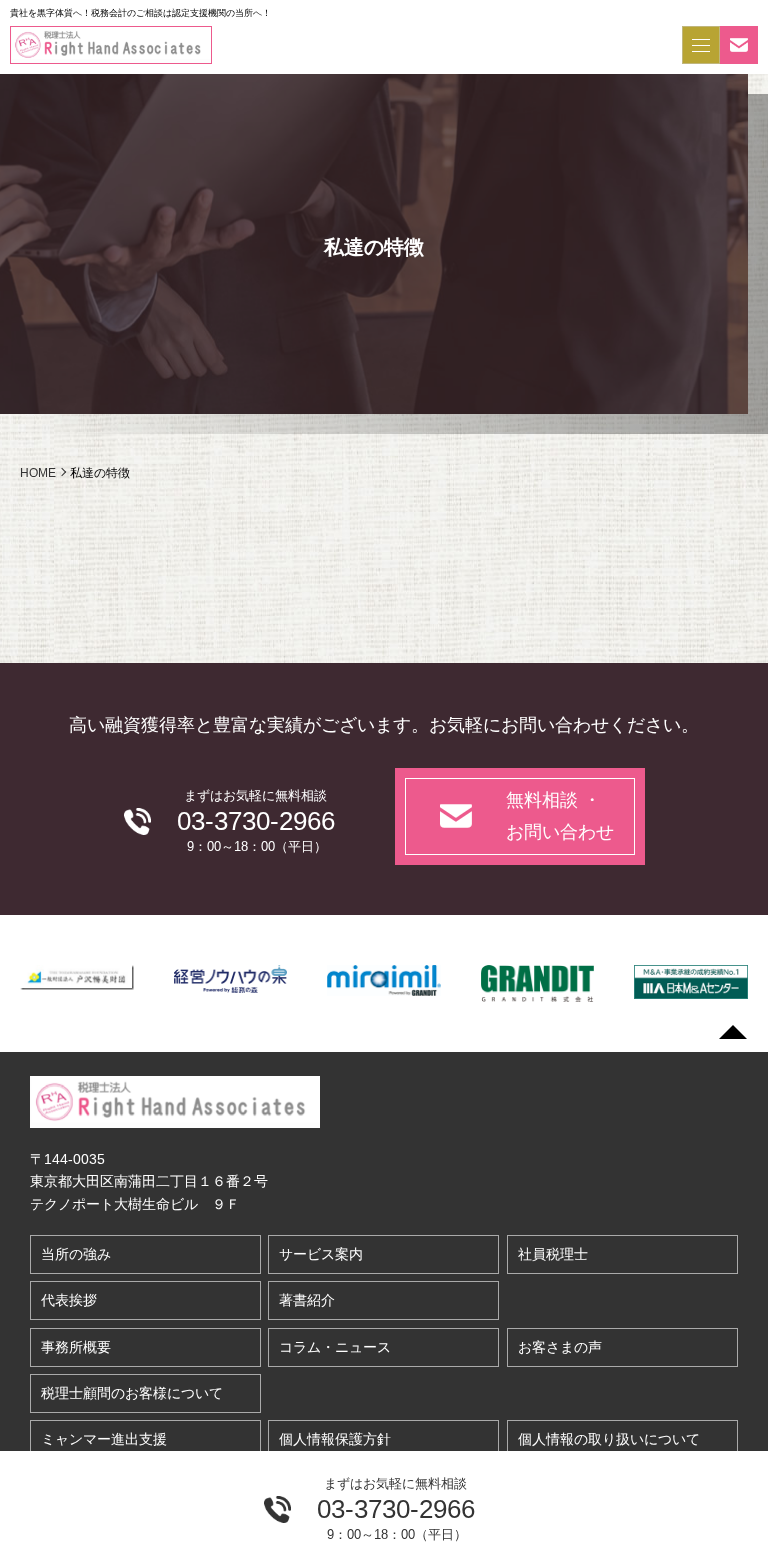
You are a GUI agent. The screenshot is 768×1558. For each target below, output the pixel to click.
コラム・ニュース (335, 1347)
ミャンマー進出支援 (104, 1439)
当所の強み (76, 1254)
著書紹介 (307, 1300)
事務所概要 (76, 1347)
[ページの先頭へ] (733, 1032)
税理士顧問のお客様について (132, 1393)
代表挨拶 (69, 1300)
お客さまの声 (560, 1347)
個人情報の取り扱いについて (609, 1439)
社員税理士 (553, 1254)
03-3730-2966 (396, 1509)
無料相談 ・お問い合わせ (560, 816)
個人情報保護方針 (335, 1439)
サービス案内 (321, 1254)
